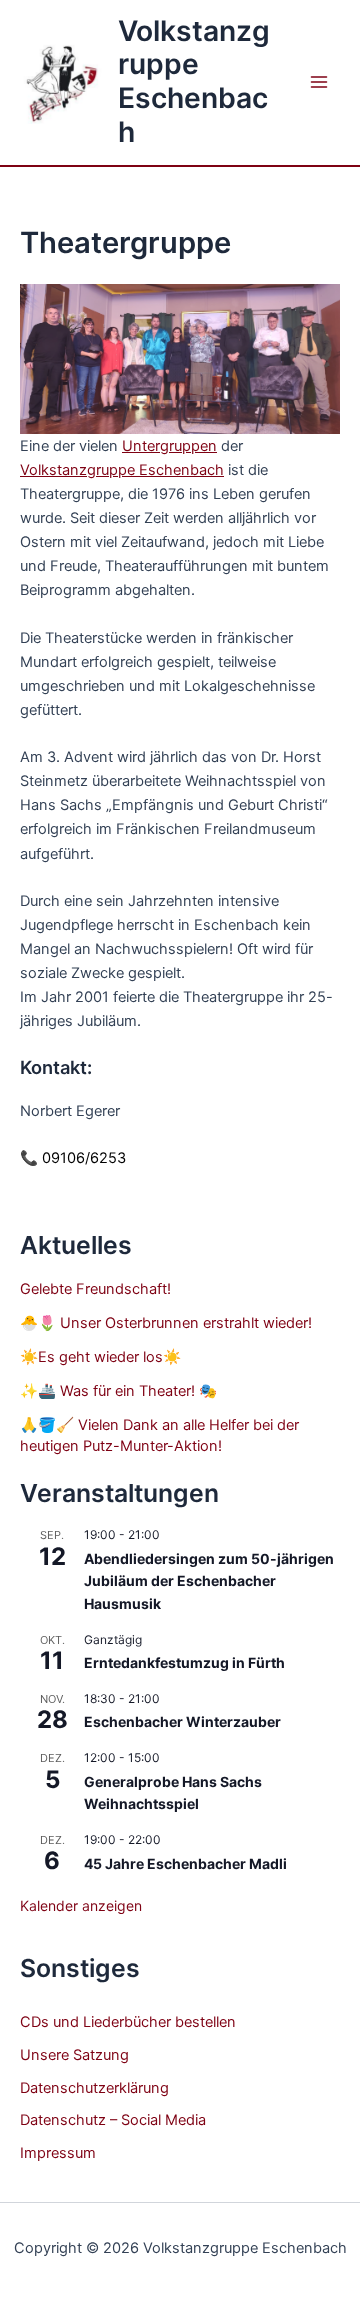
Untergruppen (169, 446)
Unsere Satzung (74, 2055)
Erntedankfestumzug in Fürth (184, 1662)
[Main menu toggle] (319, 82)
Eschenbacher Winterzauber (182, 1721)
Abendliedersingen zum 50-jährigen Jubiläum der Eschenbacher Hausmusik (209, 1581)
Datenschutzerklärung (94, 2088)
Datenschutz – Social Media (113, 2120)
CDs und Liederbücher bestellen (128, 2022)
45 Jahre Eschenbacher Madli (185, 1863)
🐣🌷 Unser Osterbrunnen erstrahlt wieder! (166, 1323)
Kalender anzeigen (81, 1905)
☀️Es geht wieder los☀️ (100, 1357)
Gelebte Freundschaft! (95, 1289)
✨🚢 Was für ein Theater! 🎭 (118, 1391)
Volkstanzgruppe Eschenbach (194, 82)
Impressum (58, 2153)
